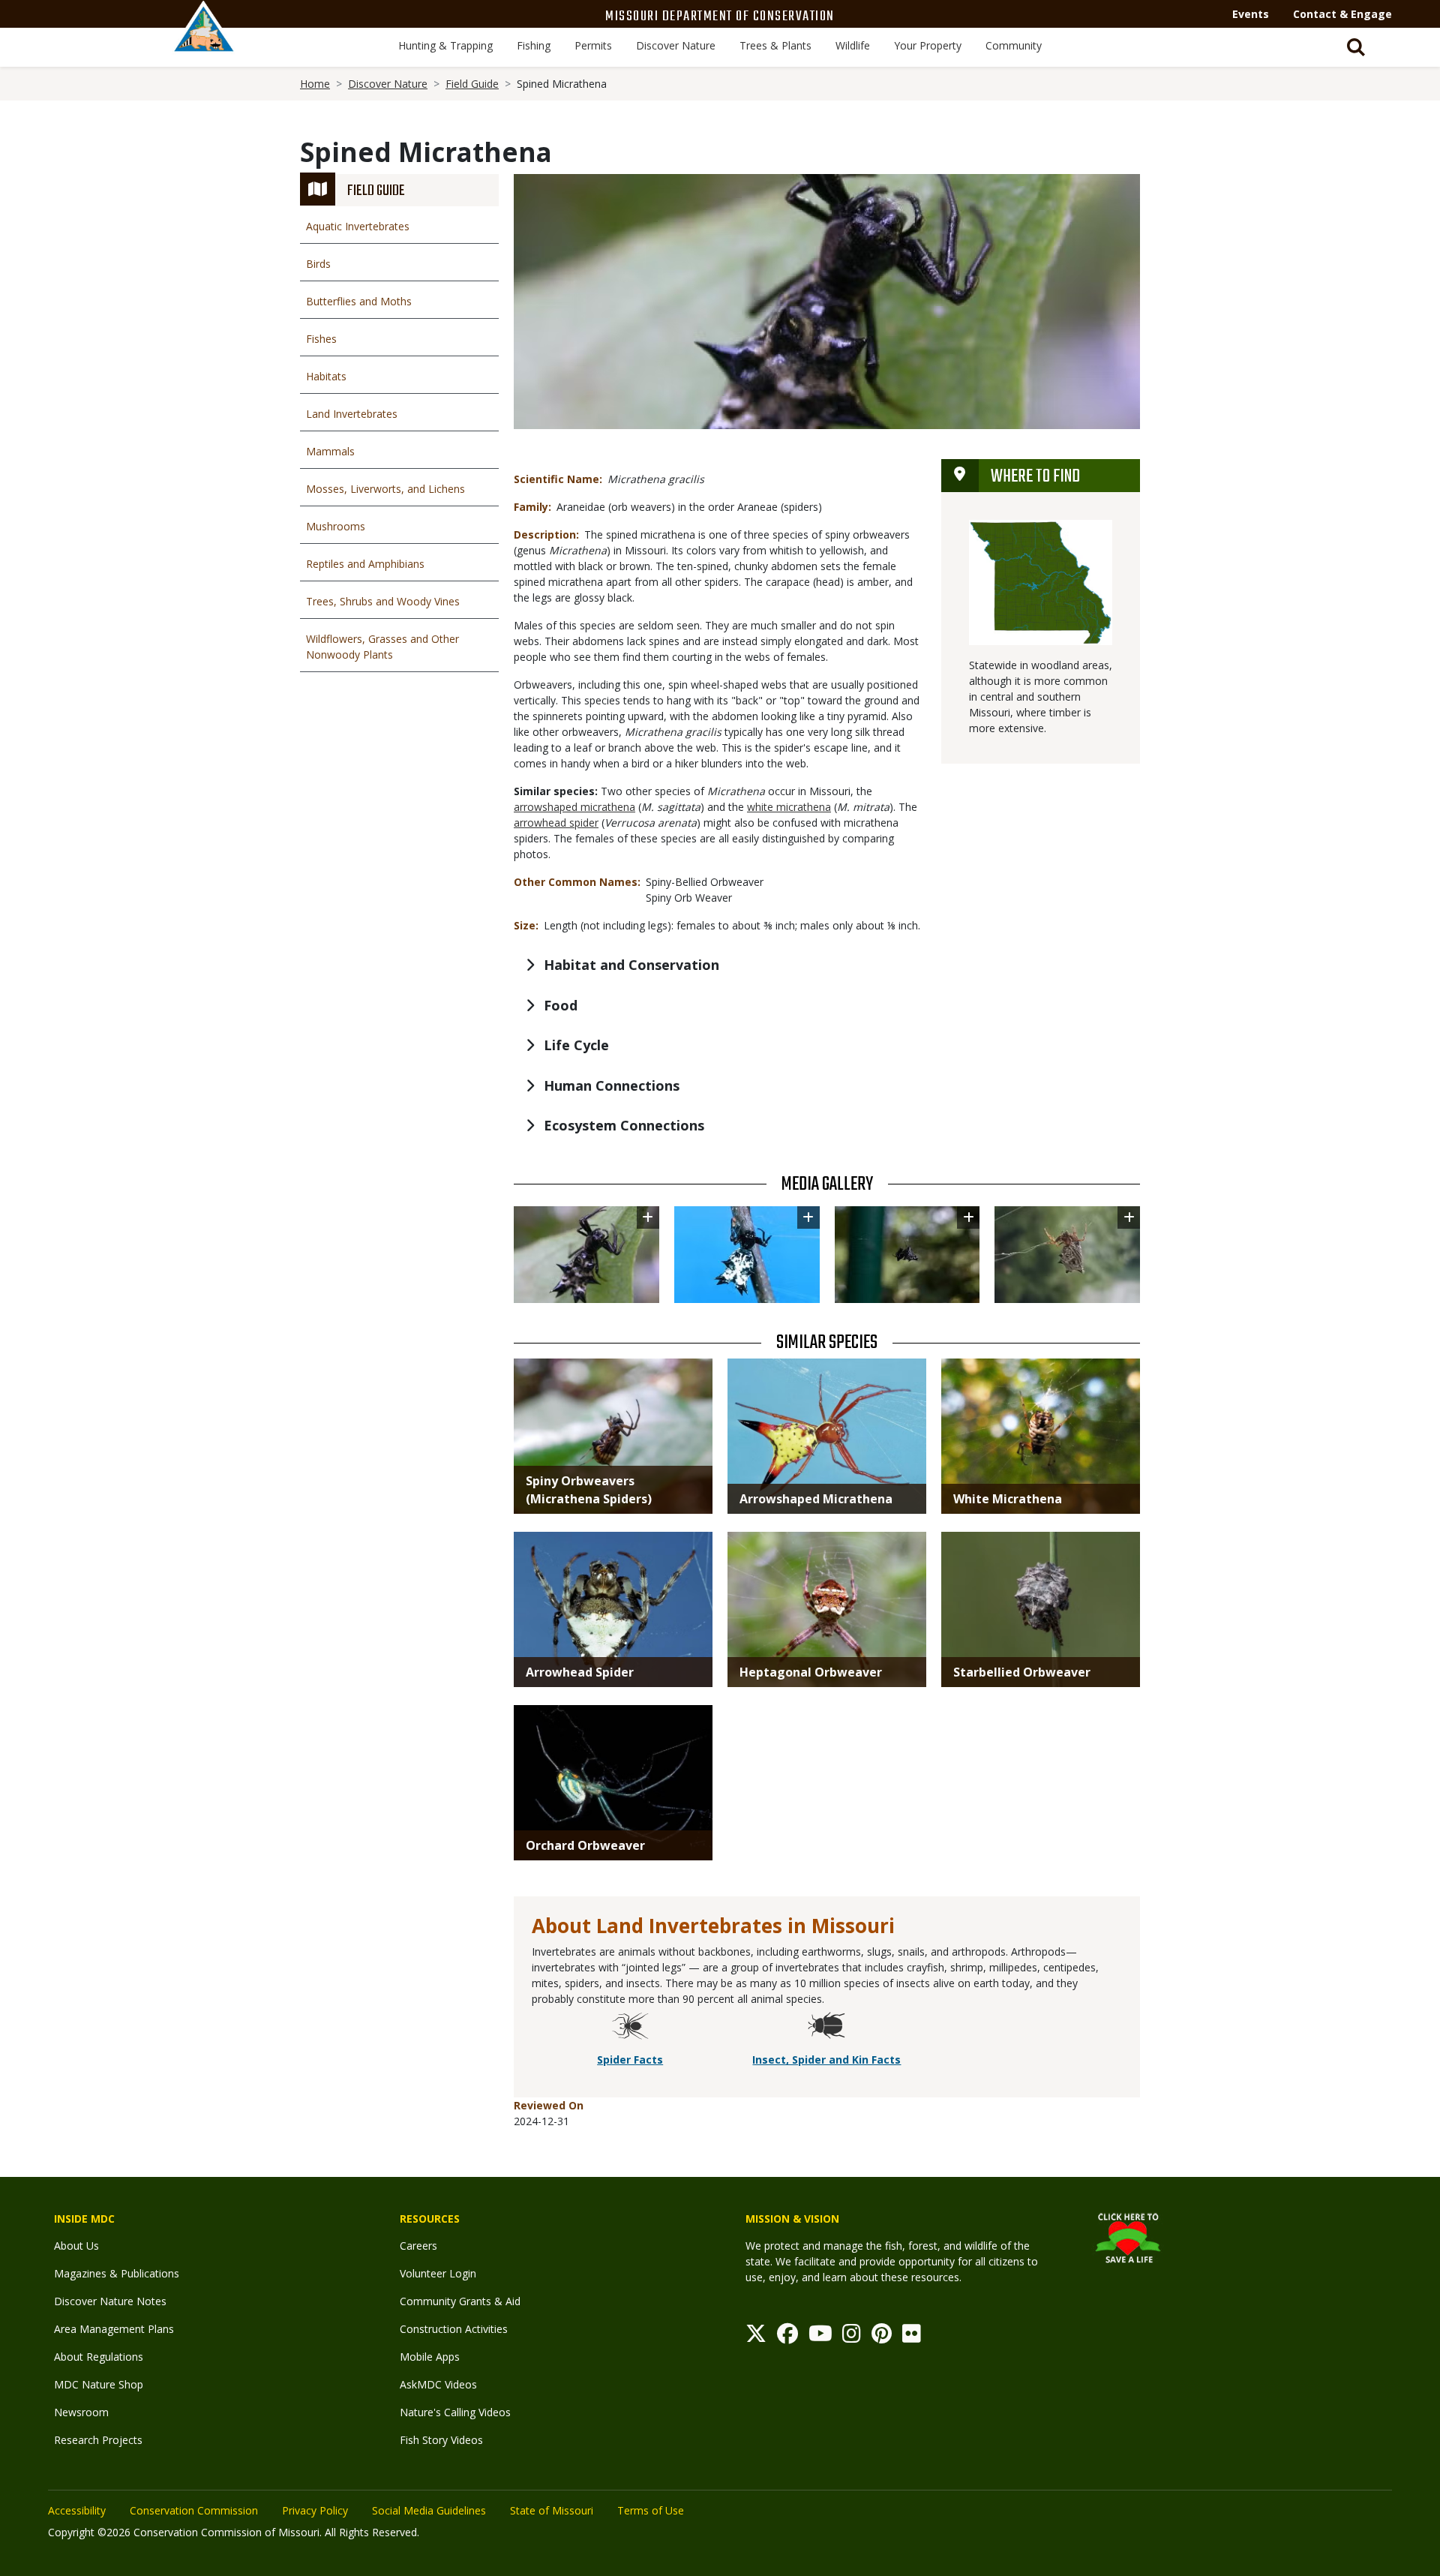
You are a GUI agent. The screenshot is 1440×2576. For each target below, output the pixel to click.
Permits (593, 45)
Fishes (321, 339)
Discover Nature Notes (110, 2301)
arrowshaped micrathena (574, 807)
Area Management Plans (114, 2329)
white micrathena (789, 807)
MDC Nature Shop (99, 2384)
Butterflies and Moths (359, 301)
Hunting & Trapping (445, 45)
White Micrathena (1008, 1499)
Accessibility (77, 2510)
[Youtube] (820, 2337)
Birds (318, 264)
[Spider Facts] (630, 2028)
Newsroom (81, 2412)
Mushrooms (336, 526)
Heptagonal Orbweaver (811, 1672)
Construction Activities (454, 2329)
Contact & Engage (1342, 14)
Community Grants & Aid (460, 2301)
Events (1251, 14)
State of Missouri (552, 2510)
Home (315, 84)
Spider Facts (630, 2060)
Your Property (928, 45)
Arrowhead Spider (580, 1672)
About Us (76, 2246)
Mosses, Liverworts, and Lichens (385, 489)
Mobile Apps (430, 2357)
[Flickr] (912, 2337)
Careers (418, 2246)
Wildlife (853, 45)
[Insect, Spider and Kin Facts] (826, 2028)
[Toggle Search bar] (1356, 47)
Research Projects (98, 2440)
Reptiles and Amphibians (365, 564)
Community (1014, 45)
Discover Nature (676, 45)
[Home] (204, 43)
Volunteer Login (438, 2273)
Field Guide (472, 84)
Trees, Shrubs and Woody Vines (383, 601)
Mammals (330, 451)
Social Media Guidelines (429, 2510)
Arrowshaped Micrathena (816, 1499)
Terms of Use (651, 2510)
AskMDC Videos (438, 2384)
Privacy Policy (315, 2510)
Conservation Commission (194, 2510)
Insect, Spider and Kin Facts (826, 2060)
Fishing (534, 45)
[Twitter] (756, 2337)
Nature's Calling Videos (455, 2412)
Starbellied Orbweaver (1022, 1672)
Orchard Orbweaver (585, 1845)
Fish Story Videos (441, 2440)
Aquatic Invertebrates (358, 226)
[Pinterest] (882, 2337)
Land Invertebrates (352, 414)
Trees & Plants (775, 45)
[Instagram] (852, 2337)
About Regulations (99, 2357)
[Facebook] (787, 2337)
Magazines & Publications (117, 2273)
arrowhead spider (556, 823)
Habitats (326, 376)
